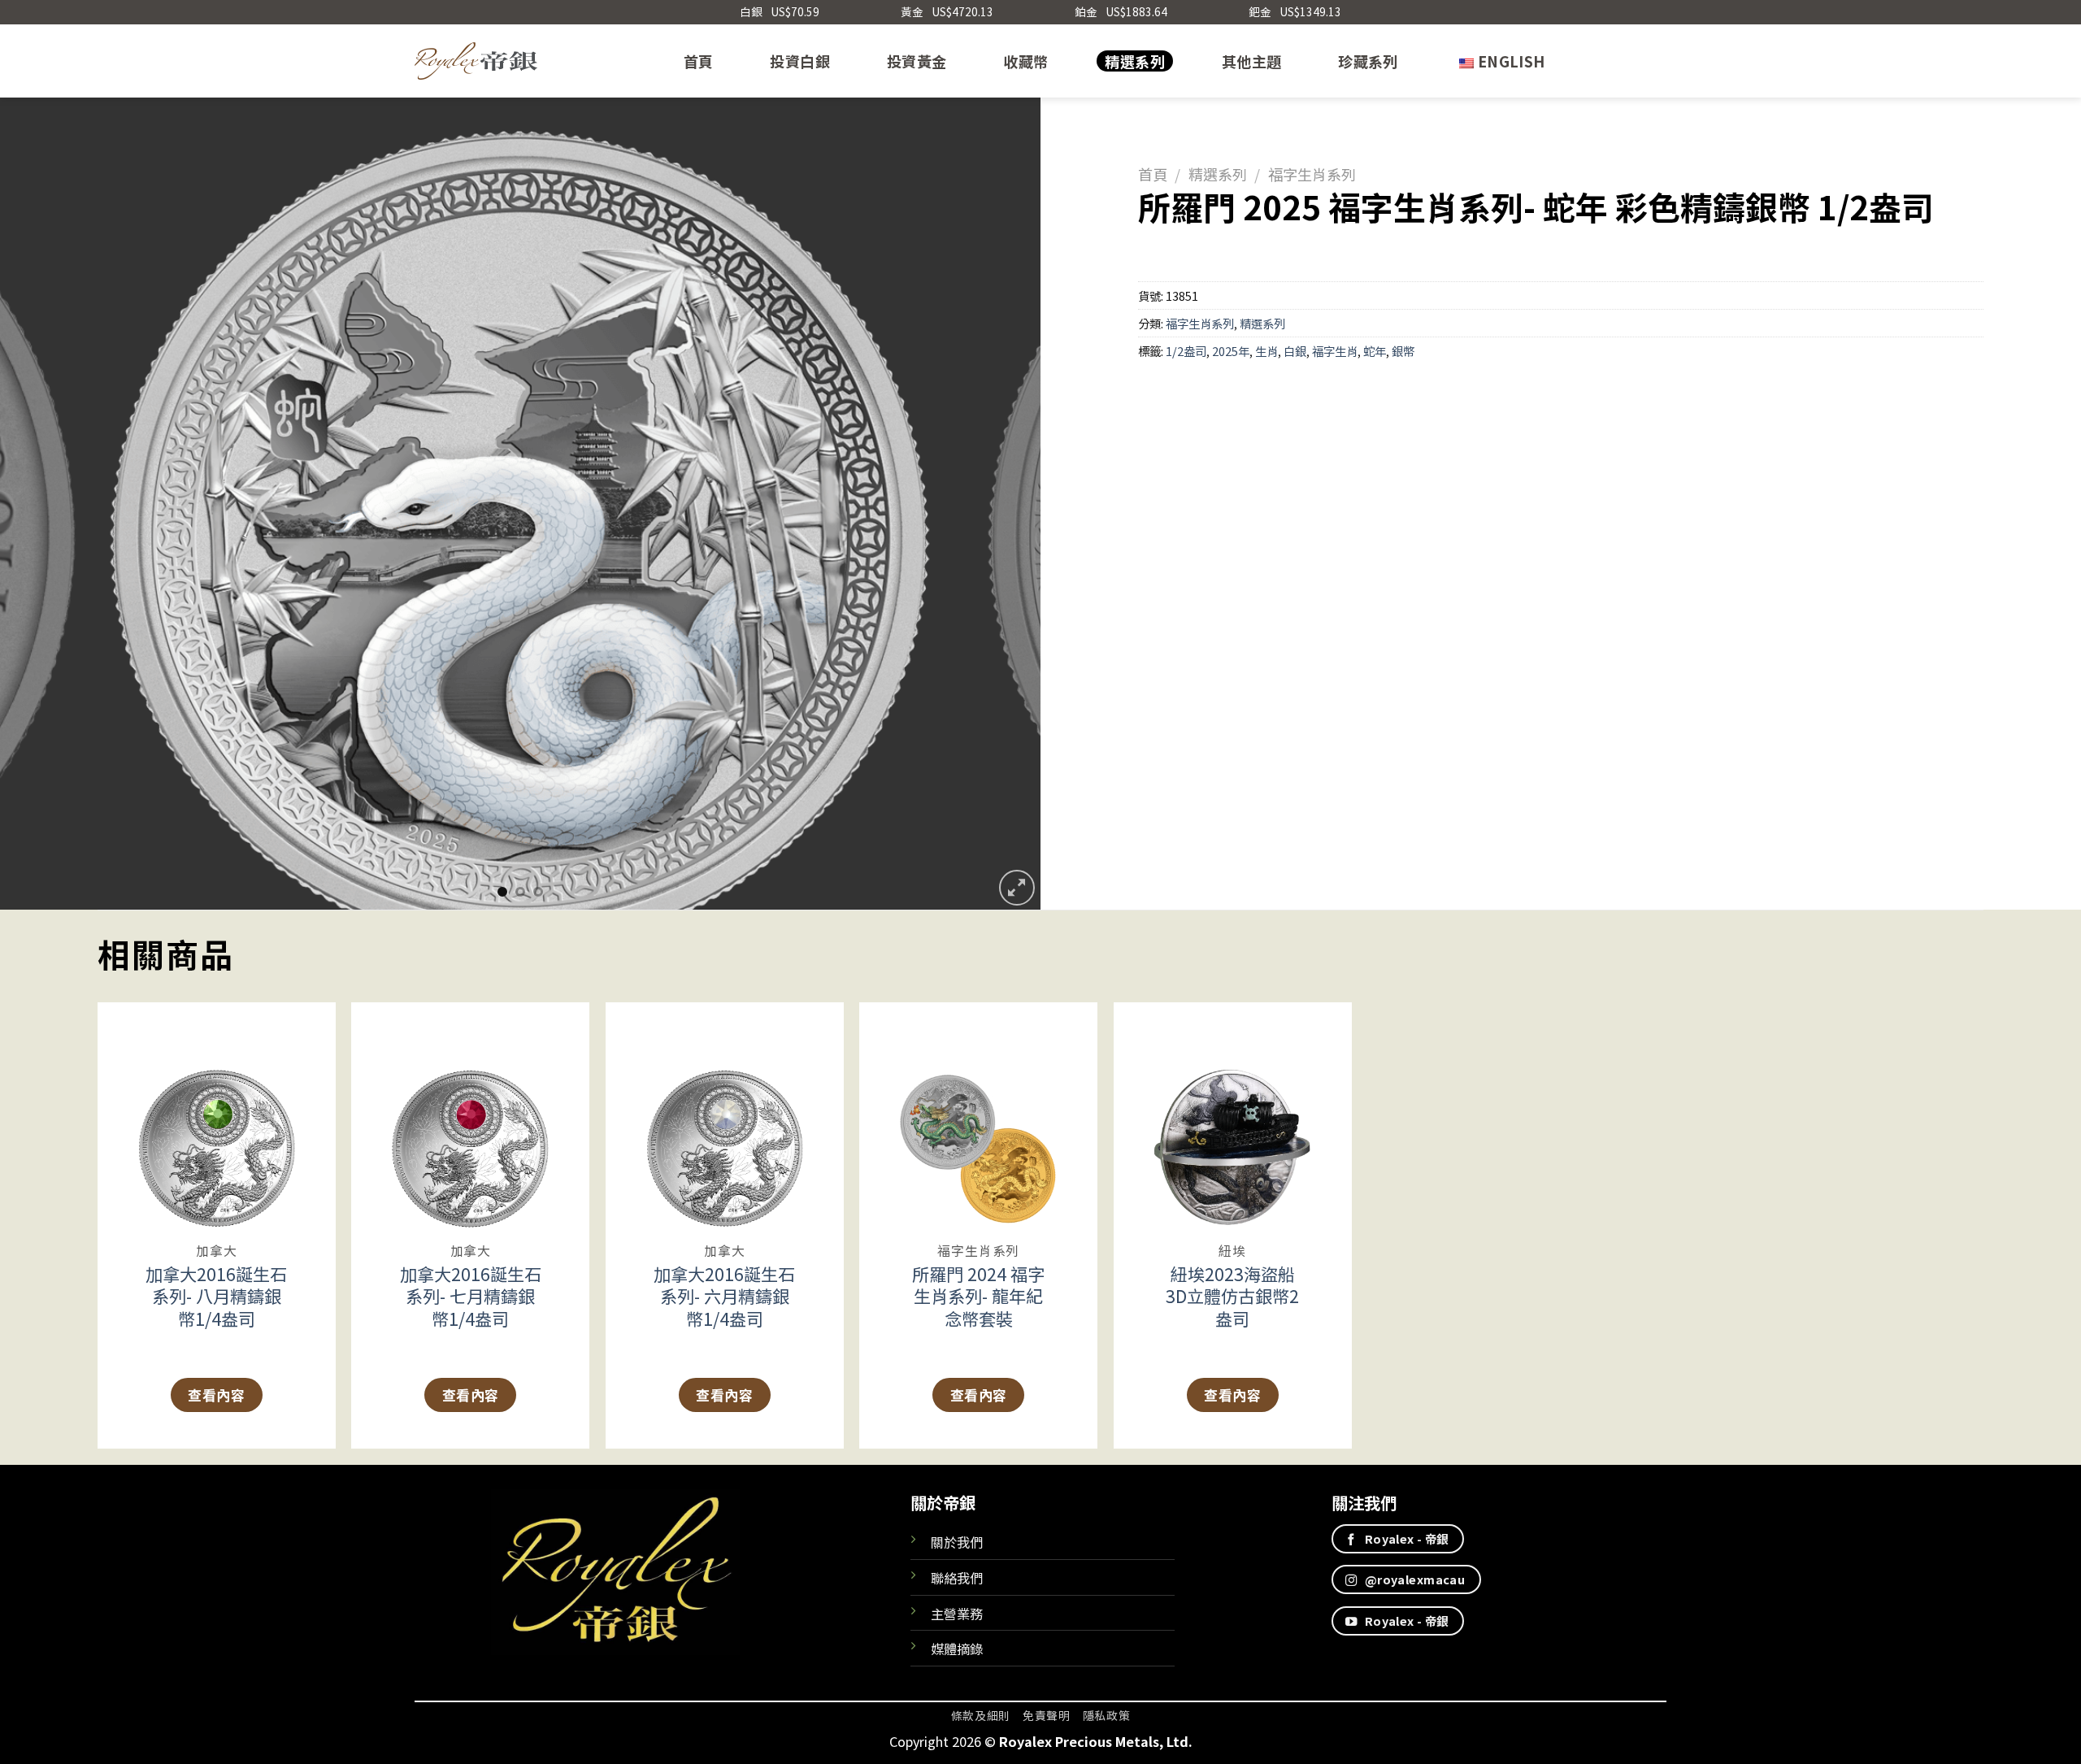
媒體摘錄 (957, 1649)
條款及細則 (981, 1715)
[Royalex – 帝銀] (476, 61)
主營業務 (957, 1614)
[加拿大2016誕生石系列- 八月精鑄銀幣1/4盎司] (217, 1116)
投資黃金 (917, 61)
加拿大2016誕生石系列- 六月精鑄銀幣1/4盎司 (724, 1296)
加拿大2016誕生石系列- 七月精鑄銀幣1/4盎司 (471, 1296)
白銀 (1295, 351)
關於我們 (957, 1542)
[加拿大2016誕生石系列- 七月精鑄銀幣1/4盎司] (470, 1116)
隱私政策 (1107, 1715)
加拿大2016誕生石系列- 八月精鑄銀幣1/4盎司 (216, 1296)
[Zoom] (1017, 888)
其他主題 (1251, 61)
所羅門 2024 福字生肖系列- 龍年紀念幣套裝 (978, 1296)
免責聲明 (1047, 1715)
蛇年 (1375, 351)
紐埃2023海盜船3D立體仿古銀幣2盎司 (1232, 1296)
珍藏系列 (1368, 61)
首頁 (699, 61)
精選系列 (1134, 61)
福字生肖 (1335, 351)
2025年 (1231, 351)
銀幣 (1403, 351)
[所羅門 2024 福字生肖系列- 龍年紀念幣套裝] (978, 1116)
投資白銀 (799, 61)
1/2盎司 (1186, 351)
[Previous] (41, 504)
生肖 (1266, 351)
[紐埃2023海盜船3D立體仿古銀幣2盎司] (1233, 1116)
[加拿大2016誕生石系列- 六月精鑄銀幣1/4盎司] (725, 1116)
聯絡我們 (957, 1578)
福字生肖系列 (1312, 174)
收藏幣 (1025, 61)
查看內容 (216, 1395)
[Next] (999, 504)
